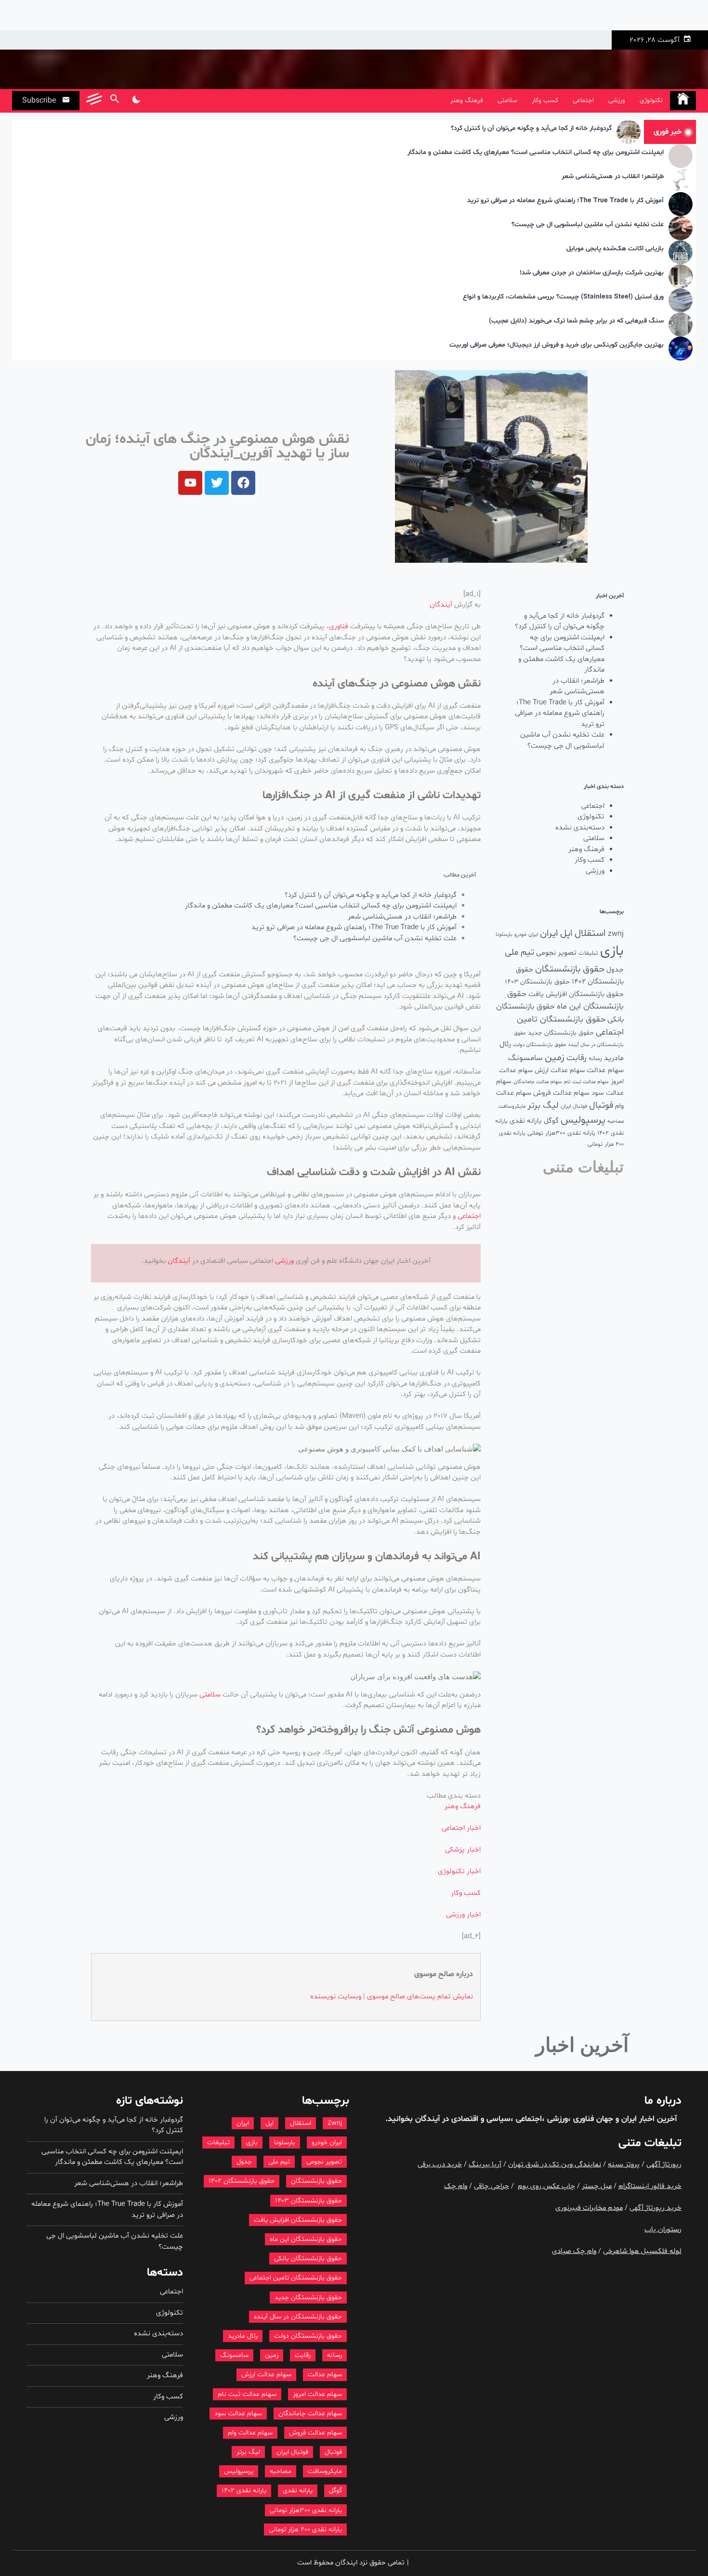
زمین (555, 1058)
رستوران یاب (663, 2230)
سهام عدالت (605, 1070)
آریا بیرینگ (485, 2165)
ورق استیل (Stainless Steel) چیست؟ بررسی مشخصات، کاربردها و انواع (563, 297)
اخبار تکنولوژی (459, 1871)
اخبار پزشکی (463, 1850)
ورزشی (617, 100)
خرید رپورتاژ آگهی (656, 2208)
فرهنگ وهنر (467, 100)
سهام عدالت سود (238, 2414)
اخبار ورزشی (463, 1915)
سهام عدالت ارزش (560, 1070)
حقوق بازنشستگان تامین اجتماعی (296, 2278)
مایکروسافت (512, 1107)
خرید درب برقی (440, 2165)
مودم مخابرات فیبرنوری (589, 2208)
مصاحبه (616, 1121)
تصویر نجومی (556, 953)
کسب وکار (545, 100)
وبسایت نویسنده (336, 1997)
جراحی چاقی (492, 2186)
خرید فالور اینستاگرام (650, 2186)
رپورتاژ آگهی (664, 2165)
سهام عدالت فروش (561, 1093)
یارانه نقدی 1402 (244, 2491)
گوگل (551, 1121)
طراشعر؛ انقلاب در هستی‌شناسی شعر (613, 177)
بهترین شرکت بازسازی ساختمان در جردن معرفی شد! (592, 273)
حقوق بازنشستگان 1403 (537, 982)
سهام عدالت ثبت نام (586, 1082)
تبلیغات (588, 953)
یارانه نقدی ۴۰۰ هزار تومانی (305, 2530)
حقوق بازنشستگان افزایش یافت (576, 994)
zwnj (616, 934)
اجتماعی (583, 100)
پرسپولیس (583, 1120)
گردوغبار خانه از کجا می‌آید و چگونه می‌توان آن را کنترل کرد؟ (531, 129)
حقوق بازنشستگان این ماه (306, 2239)
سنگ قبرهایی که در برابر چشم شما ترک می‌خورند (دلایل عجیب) (576, 321)
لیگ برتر (543, 1106)
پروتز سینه (624, 2165)
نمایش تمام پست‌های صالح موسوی (420, 1997)
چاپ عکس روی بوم (546, 2186)
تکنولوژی (651, 100)
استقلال (590, 933)
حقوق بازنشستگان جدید (561, 1033)
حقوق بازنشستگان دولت (540, 1045)
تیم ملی (519, 952)
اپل (566, 933)
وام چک (456, 2186)
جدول (615, 970)
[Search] (114, 101)
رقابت (577, 1058)
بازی (612, 951)
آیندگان (441, 605)
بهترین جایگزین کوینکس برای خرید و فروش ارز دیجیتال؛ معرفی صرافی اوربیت (557, 345)
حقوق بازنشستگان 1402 (242, 2181)
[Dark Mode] (136, 101)
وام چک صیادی (574, 2251)
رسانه (595, 1059)
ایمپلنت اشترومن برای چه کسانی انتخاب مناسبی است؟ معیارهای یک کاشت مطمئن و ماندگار (536, 153)
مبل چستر (597, 2186)
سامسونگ (525, 1058)
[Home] (683, 101)
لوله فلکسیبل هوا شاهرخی (642, 2251)
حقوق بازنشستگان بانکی (308, 2259)
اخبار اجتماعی (461, 1828)
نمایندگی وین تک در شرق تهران (555, 2165)
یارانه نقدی (526, 1121)
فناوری (339, 627)
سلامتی (507, 100)
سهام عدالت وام (250, 2433)
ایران (549, 933)
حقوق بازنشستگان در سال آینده (298, 2317)
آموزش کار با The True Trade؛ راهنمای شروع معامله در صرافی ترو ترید (565, 201)
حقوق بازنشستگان (570, 969)
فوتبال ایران (574, 1106)
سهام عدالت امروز (317, 2394)
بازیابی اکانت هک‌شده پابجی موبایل (615, 249)
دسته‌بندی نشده (580, 828)
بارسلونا (504, 934)
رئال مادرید (243, 2336)
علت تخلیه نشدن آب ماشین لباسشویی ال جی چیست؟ (588, 225)
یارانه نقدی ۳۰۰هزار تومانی (561, 1133)
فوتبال (601, 1106)
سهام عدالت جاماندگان (538, 1082)
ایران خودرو (526, 935)
